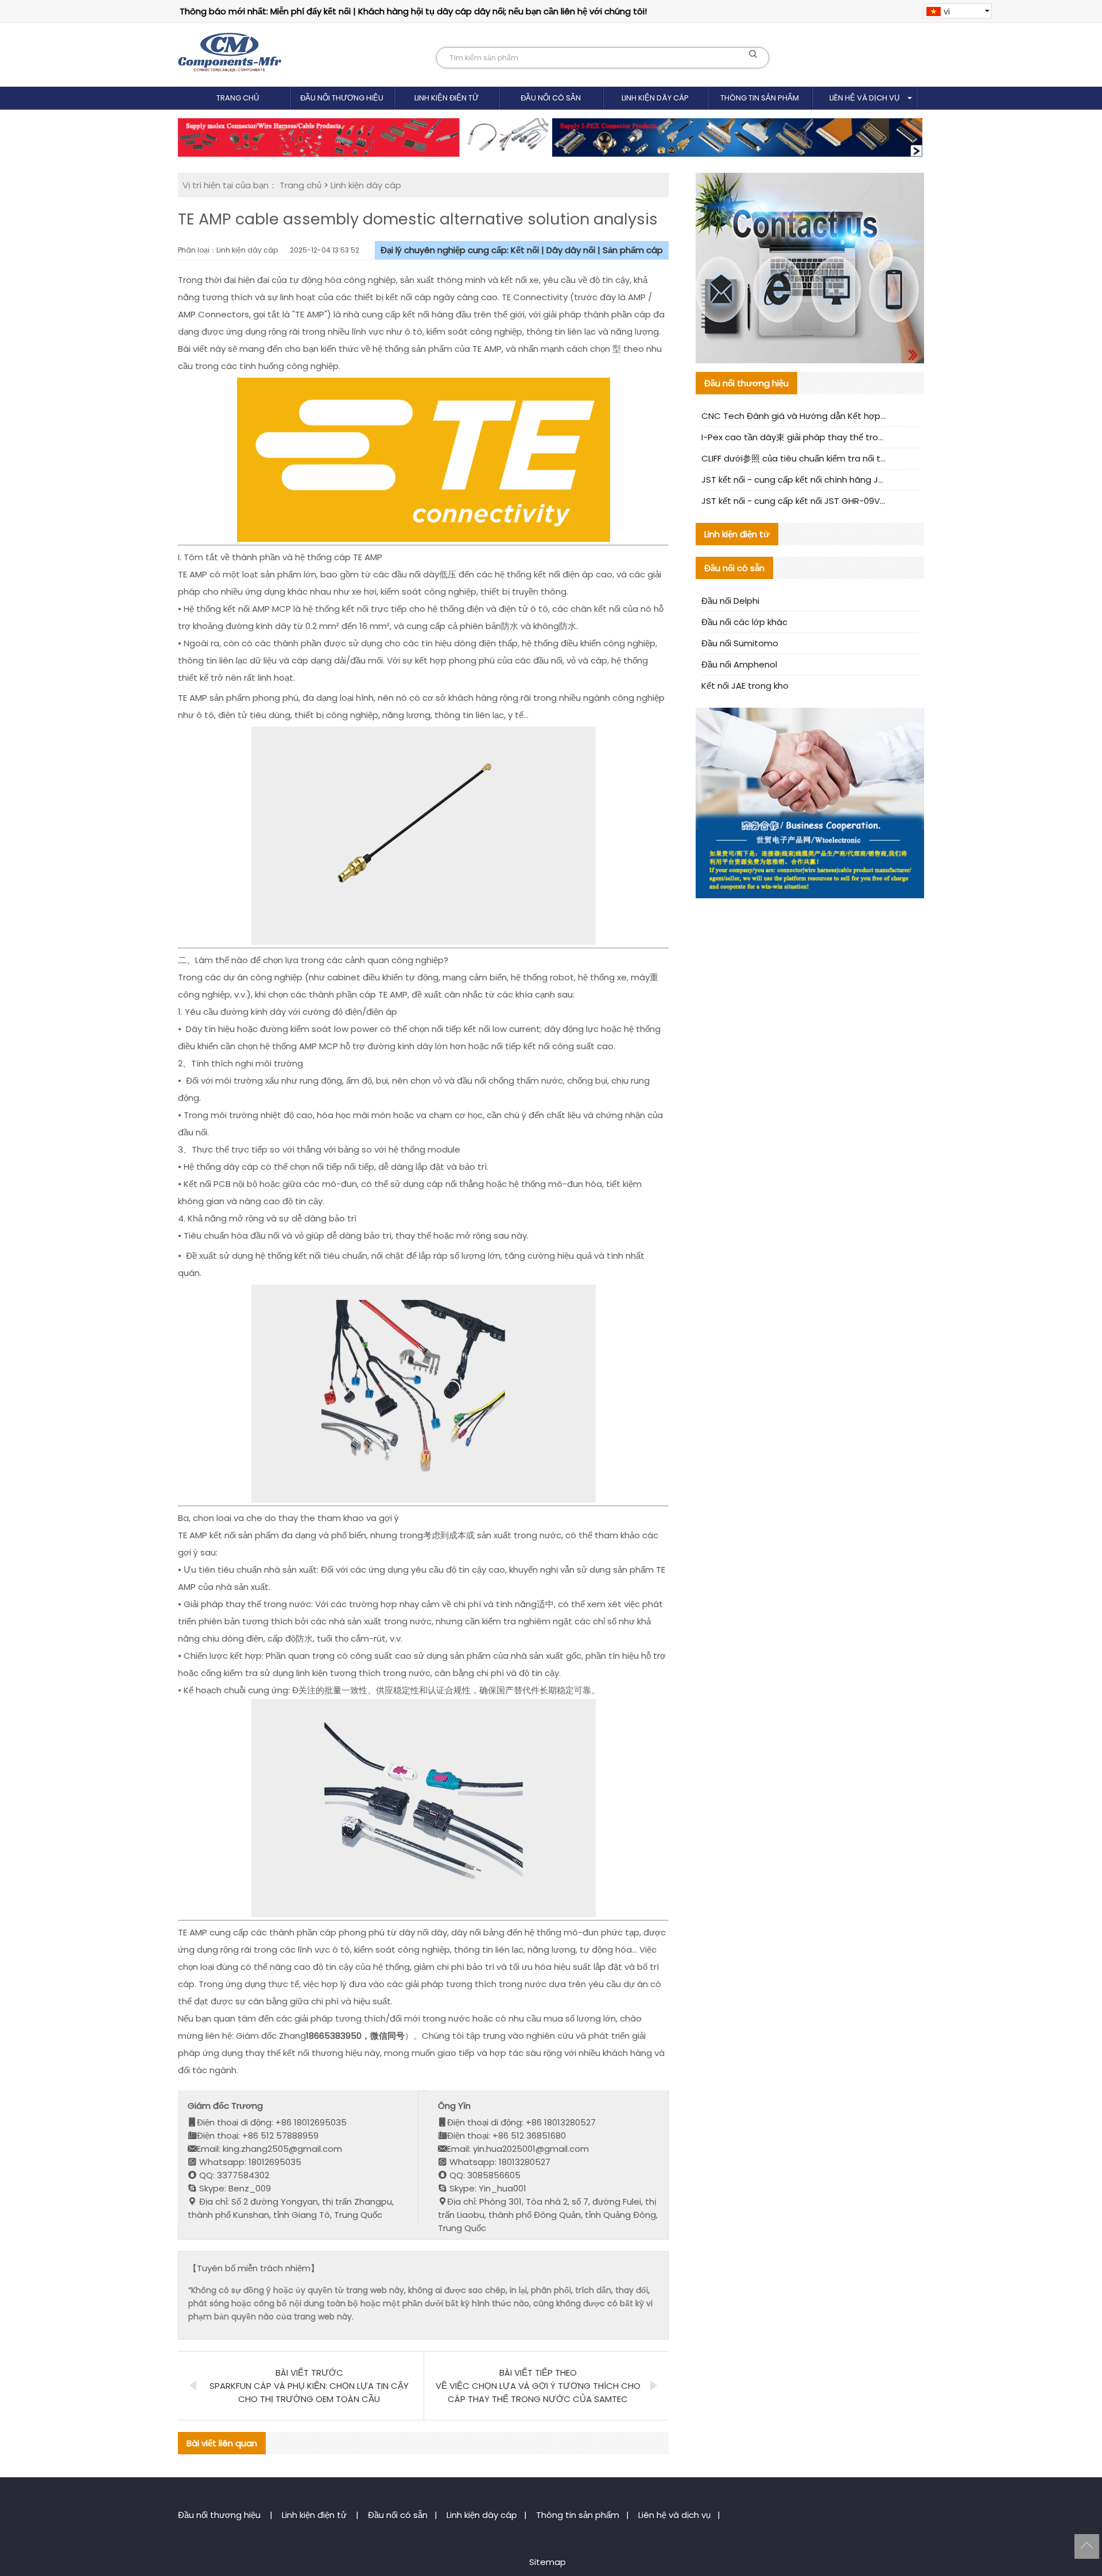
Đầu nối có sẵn (551, 98)
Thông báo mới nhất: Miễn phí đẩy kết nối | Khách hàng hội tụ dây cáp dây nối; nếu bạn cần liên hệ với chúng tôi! (413, 11)
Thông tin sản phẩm (760, 98)
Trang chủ (238, 98)
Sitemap (548, 2562)
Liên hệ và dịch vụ (864, 98)
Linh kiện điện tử (447, 98)
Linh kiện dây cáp (655, 98)
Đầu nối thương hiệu (342, 98)
